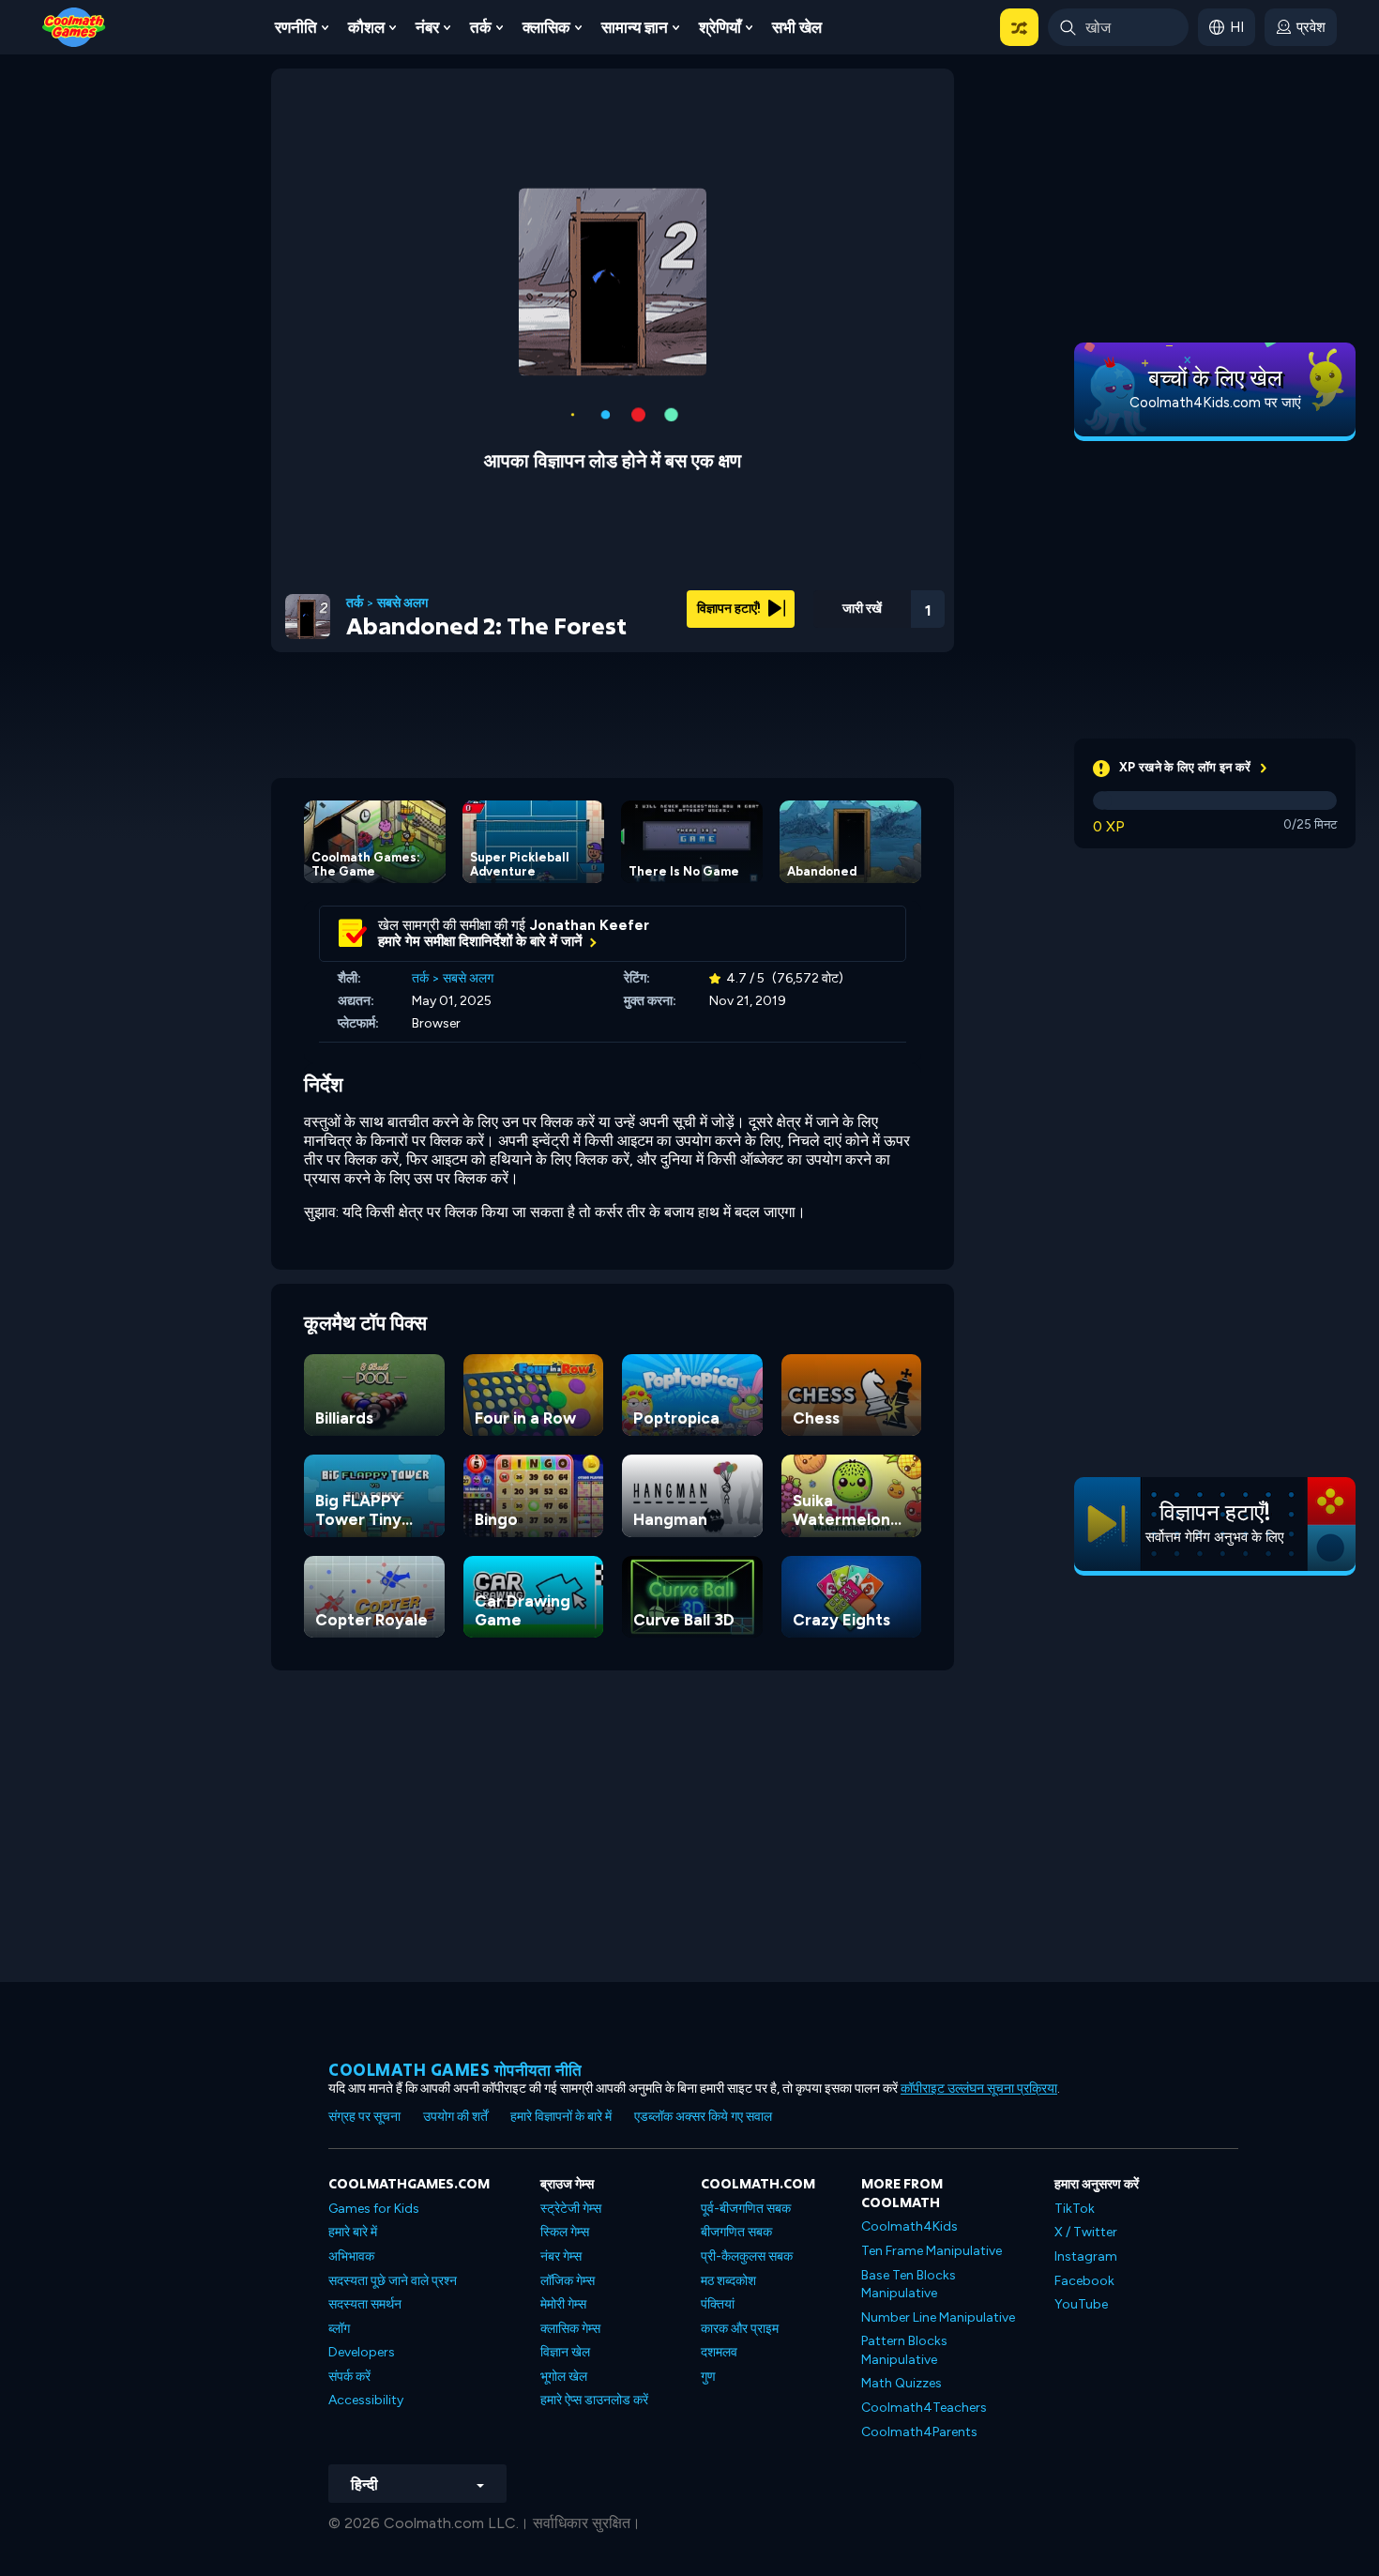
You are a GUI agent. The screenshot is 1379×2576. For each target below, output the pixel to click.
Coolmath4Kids (909, 2226)
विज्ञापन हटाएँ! (730, 609)
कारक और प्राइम (740, 2329)
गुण (708, 2377)
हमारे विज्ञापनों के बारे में (561, 2117)
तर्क (481, 27)
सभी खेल (797, 27)
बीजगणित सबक (736, 2232)
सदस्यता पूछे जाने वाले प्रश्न (393, 2281)
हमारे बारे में (353, 2232)
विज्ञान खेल (565, 2352)
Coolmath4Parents (919, 2432)
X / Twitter (1086, 2232)
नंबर (427, 27)
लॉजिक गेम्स (568, 2281)
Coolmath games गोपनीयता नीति (455, 2070)
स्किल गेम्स (565, 2232)
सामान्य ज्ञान (635, 27)
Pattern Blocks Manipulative (904, 2350)
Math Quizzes (902, 2383)
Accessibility (366, 2400)
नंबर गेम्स (561, 2256)
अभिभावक (351, 2256)
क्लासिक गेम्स (570, 2329)
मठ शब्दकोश (728, 2281)
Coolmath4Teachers (924, 2408)
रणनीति (296, 27)
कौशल (366, 27)
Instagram (1086, 2256)
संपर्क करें (349, 2377)
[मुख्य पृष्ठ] (74, 26)
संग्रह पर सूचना (364, 2117)
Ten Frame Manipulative (932, 2251)
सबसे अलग (402, 603)
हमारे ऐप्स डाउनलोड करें (594, 2400)
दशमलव (719, 2352)
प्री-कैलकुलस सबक (747, 2256)
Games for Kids (374, 2209)
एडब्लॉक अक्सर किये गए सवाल (703, 2117)
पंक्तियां (718, 2304)
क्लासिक (546, 27)
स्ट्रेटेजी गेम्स (571, 2209)
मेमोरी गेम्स (563, 2304)
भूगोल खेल (564, 2377)
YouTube (1081, 2304)
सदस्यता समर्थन (365, 2304)
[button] (1019, 27)
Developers (362, 2352)
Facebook (1084, 2281)
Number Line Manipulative (938, 2317)
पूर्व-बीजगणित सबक (746, 2209)
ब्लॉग (339, 2329)
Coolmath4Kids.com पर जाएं (1215, 403)
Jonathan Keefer (590, 925)
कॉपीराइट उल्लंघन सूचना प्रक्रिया (979, 2088)
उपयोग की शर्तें (455, 2117)
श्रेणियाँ (720, 27)
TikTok (1075, 2209)
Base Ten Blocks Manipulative (909, 2285)
